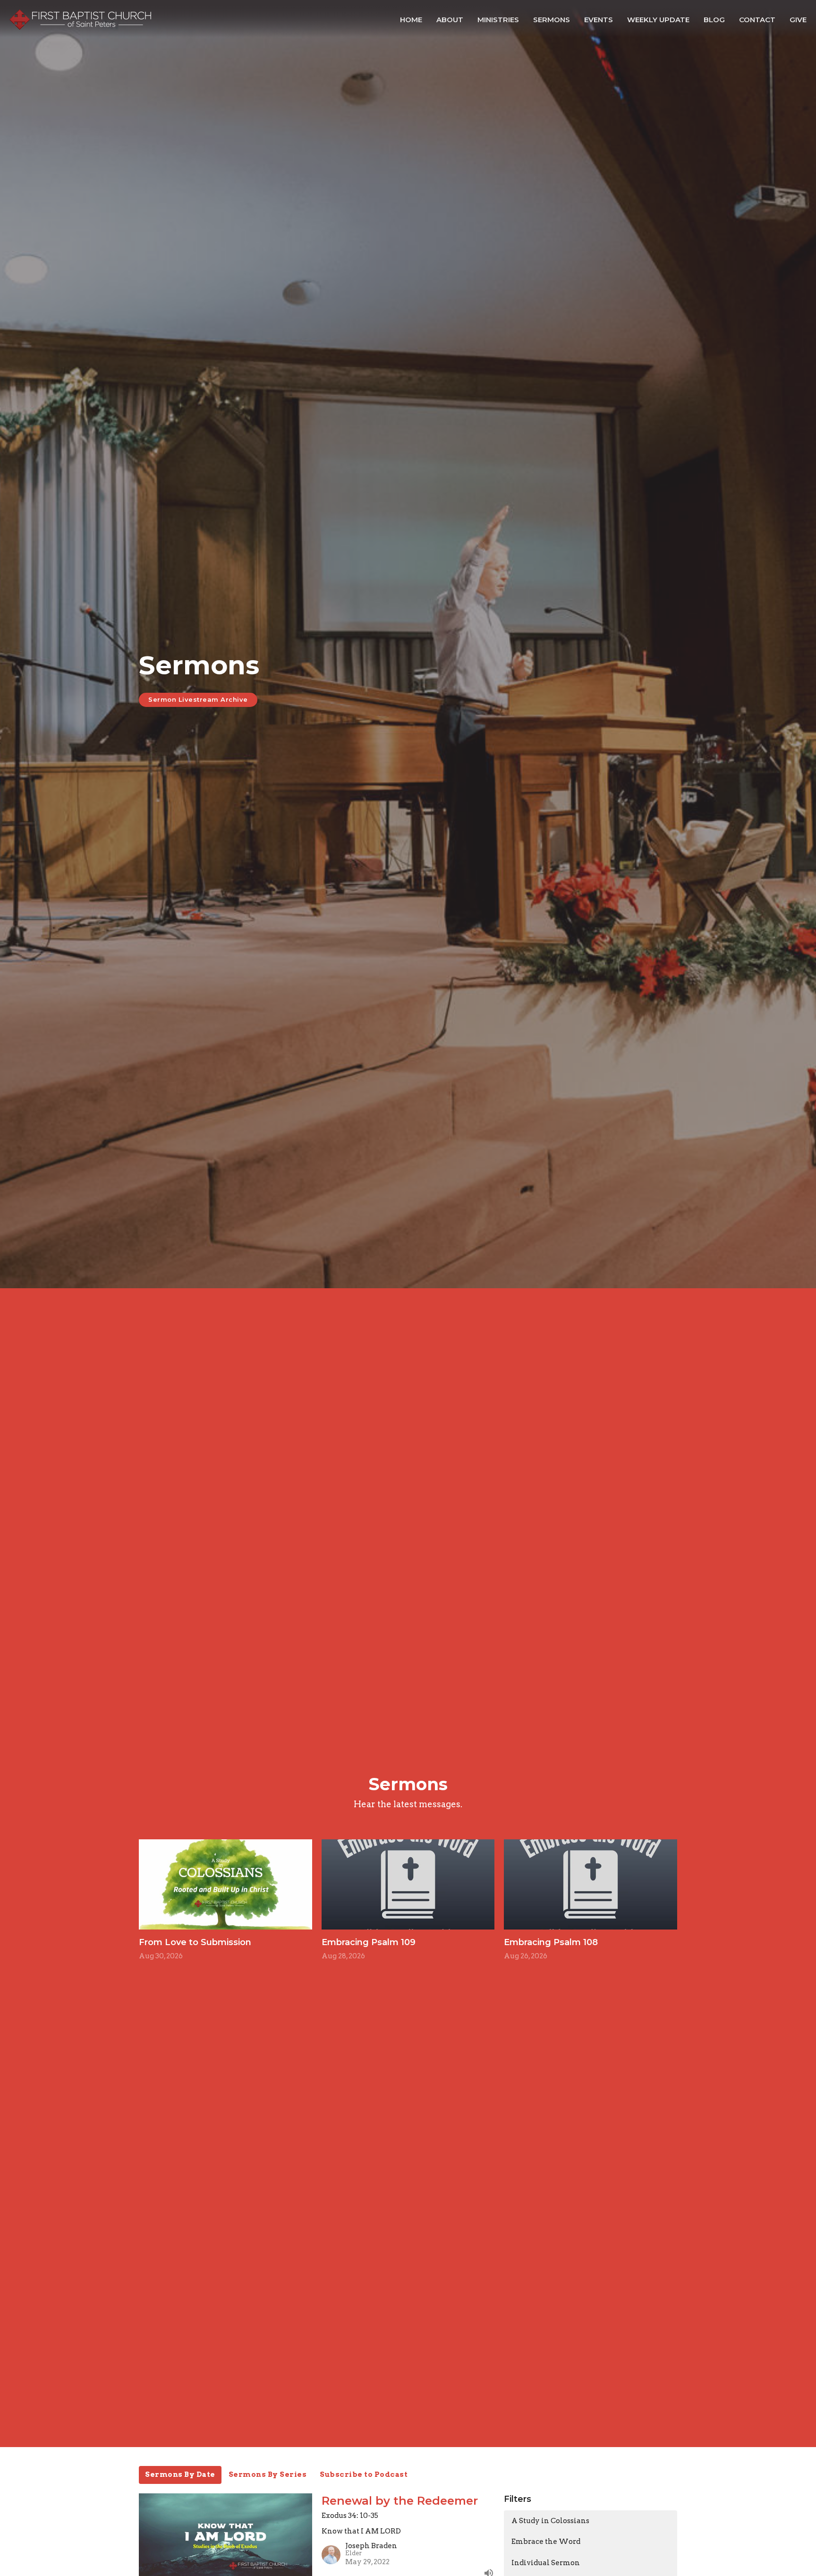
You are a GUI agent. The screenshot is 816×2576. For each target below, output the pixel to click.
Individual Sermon (546, 2563)
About (450, 20)
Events (599, 20)
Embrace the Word (546, 2542)
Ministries (498, 20)
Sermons (552, 20)
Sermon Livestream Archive (198, 699)
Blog (714, 20)
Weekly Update (658, 20)
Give (798, 20)
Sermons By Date (180, 2474)
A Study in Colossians (550, 2521)
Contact (757, 20)
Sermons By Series (268, 2474)
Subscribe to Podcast (364, 2474)
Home (411, 20)
